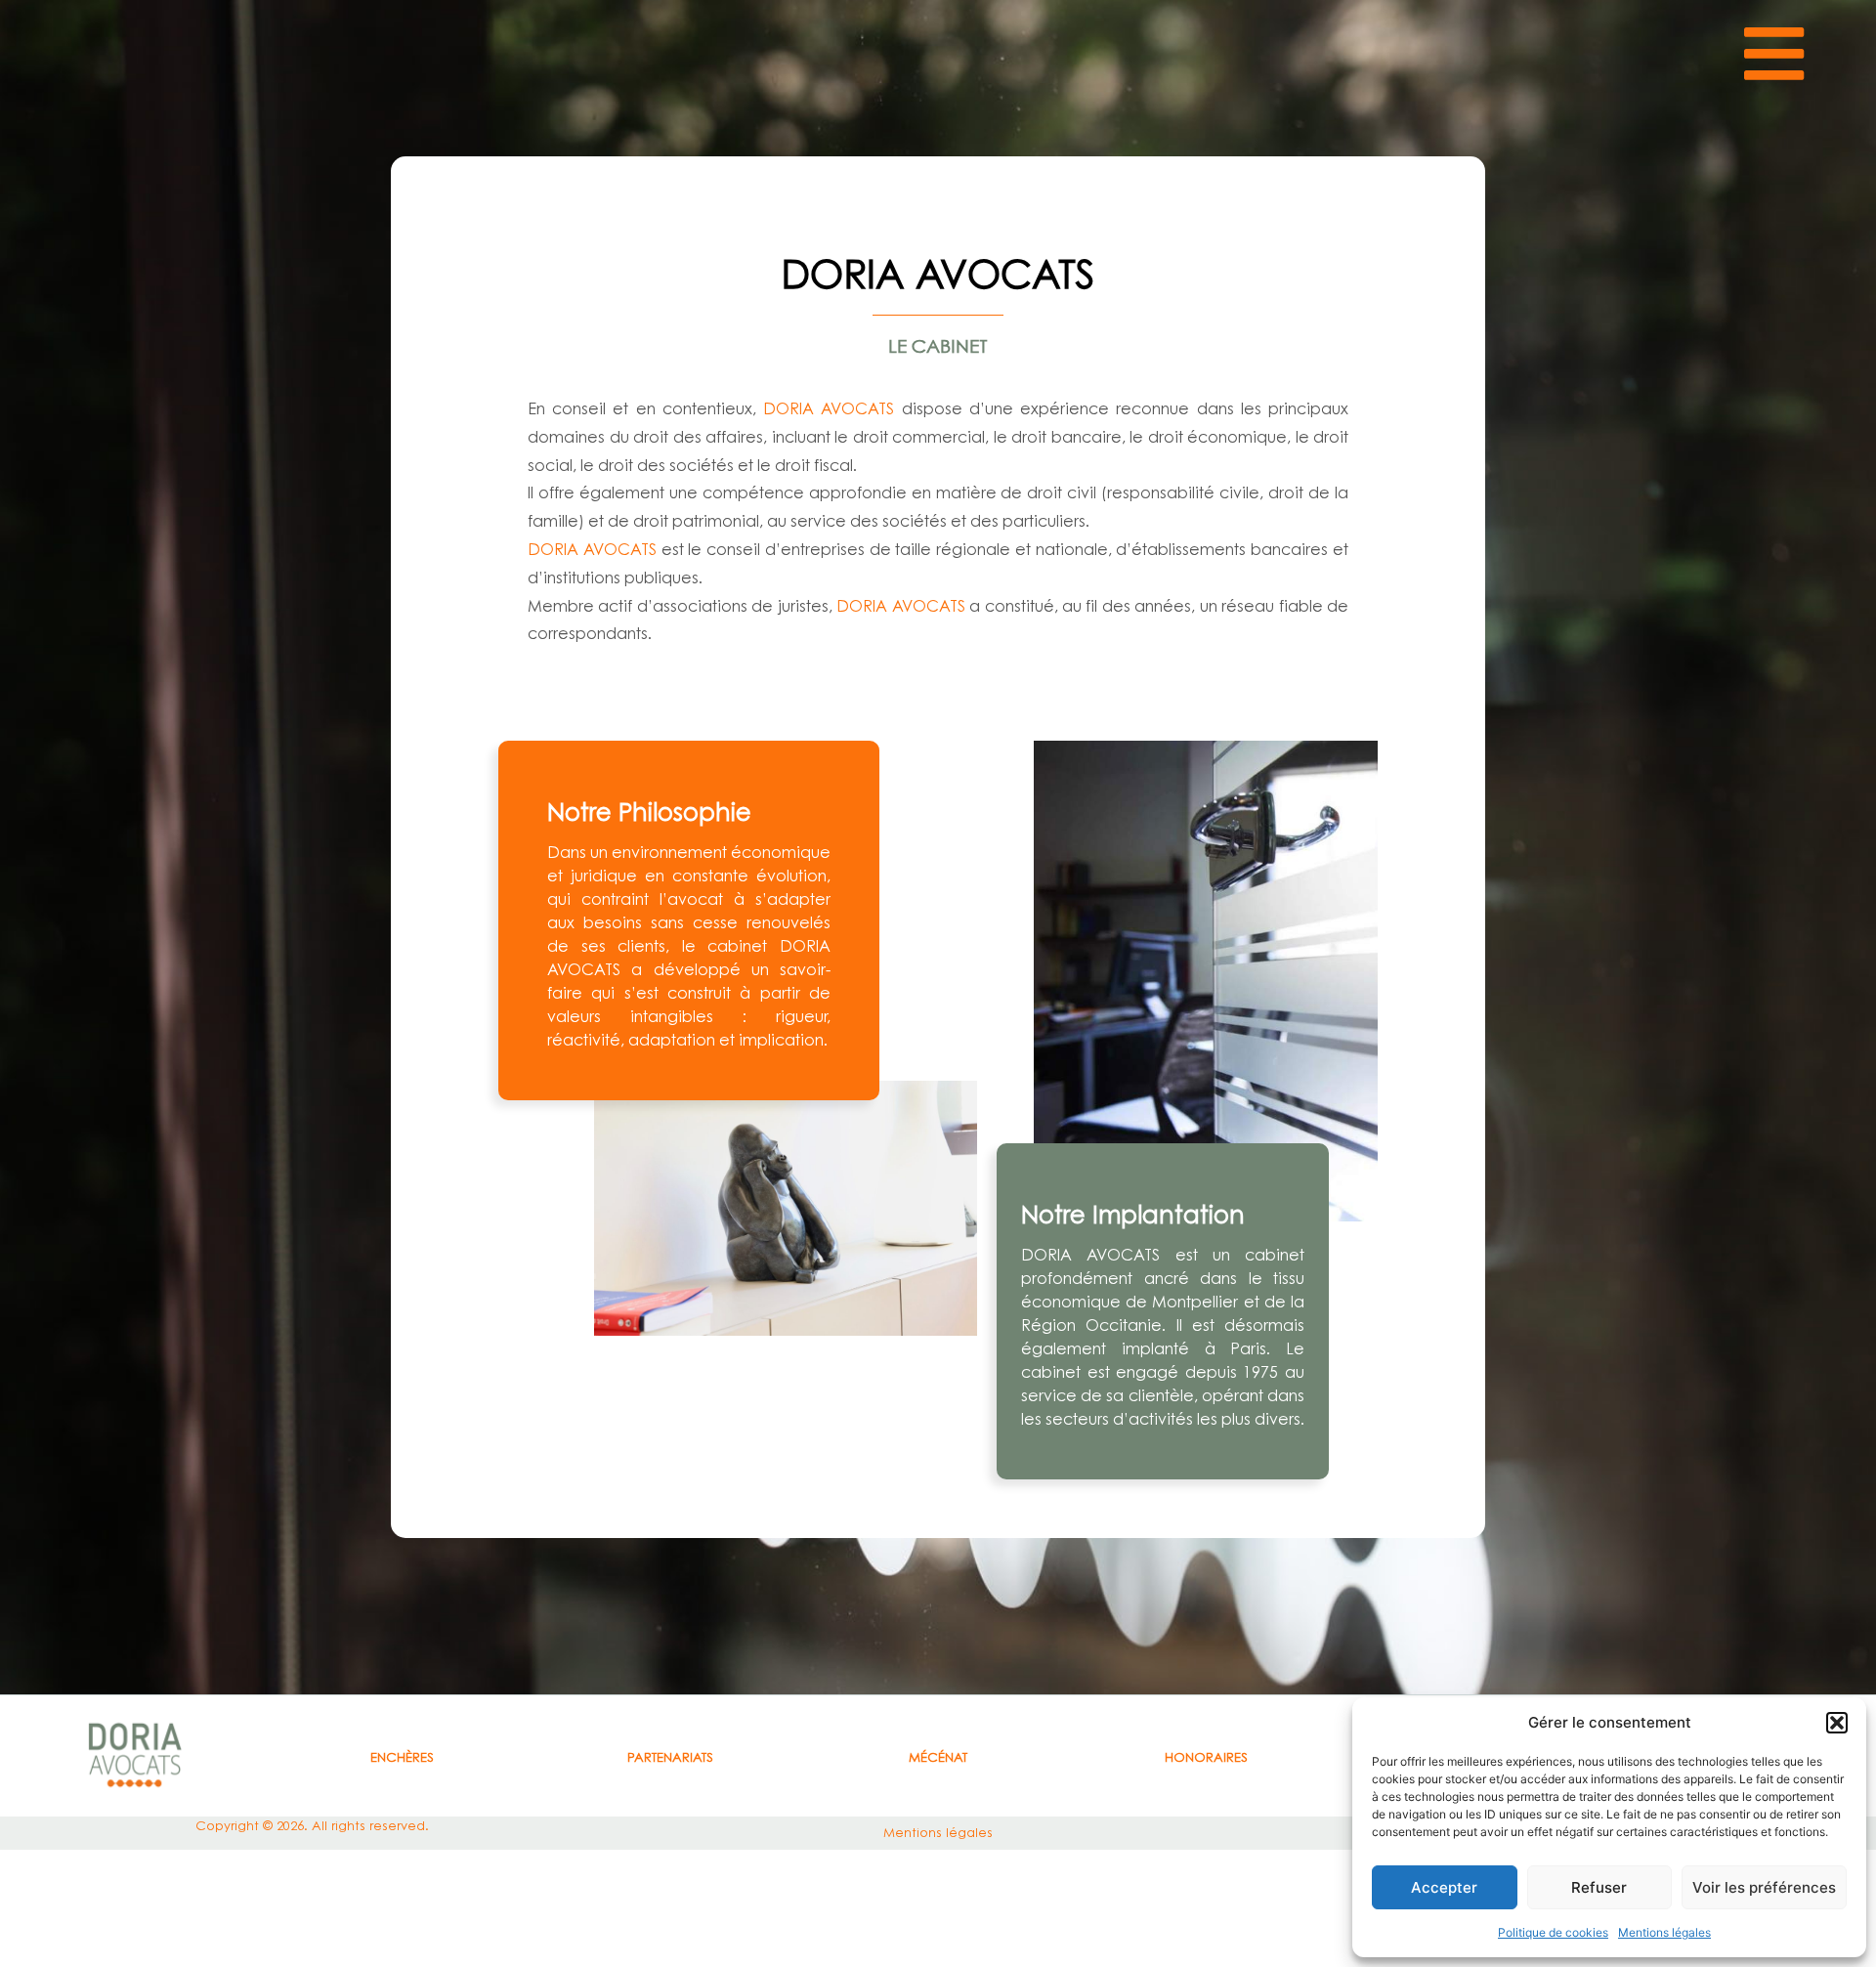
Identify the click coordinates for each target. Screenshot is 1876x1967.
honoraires (1206, 1757)
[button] (1837, 1723)
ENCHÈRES (402, 1757)
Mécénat (938, 1757)
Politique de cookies (1553, 1932)
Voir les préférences (1764, 1887)
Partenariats (670, 1757)
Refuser (1599, 1887)
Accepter (1444, 1887)
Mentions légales (1664, 1932)
